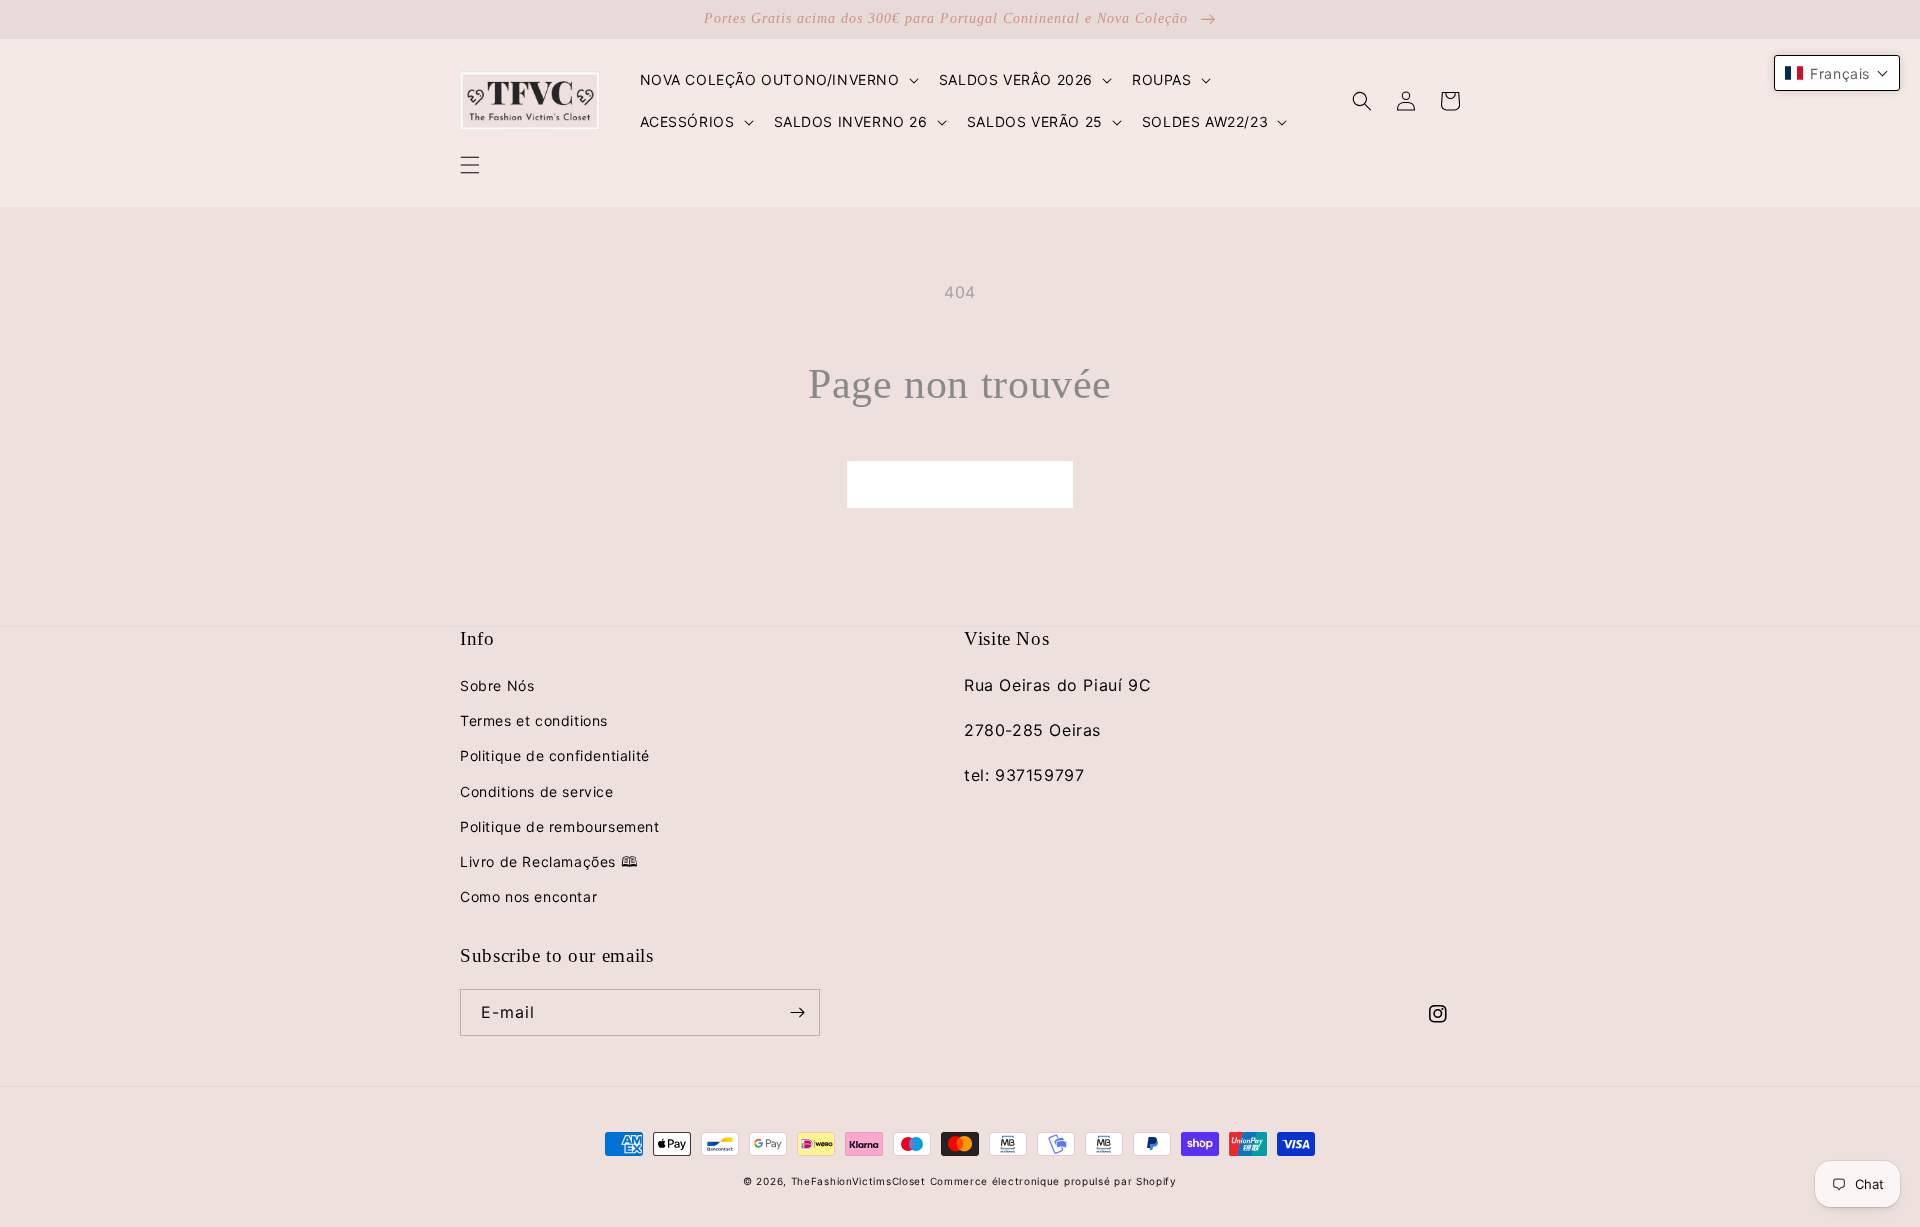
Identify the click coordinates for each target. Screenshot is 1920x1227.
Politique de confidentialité (555, 755)
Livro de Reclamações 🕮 (549, 861)
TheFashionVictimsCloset (858, 1181)
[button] (470, 165)
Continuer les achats (960, 483)
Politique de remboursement (560, 826)
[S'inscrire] (797, 1012)
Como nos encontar (528, 896)
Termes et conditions (534, 720)
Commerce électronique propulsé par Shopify (1053, 1181)
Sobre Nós (497, 685)
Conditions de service (537, 791)
